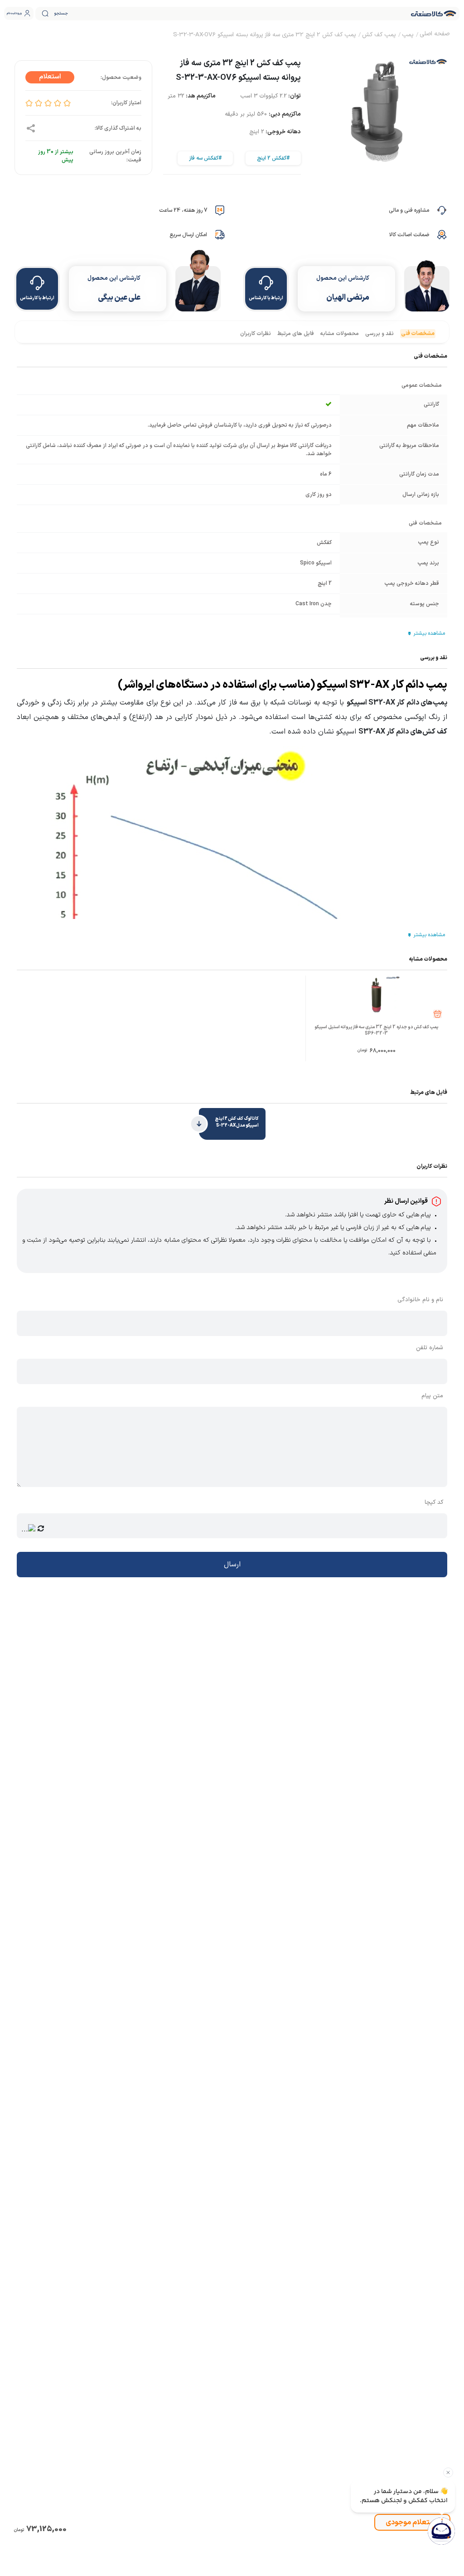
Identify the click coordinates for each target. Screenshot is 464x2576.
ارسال (232, 1565)
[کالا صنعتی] (434, 14)
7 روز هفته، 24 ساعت (183, 210)
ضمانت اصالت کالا (409, 235)
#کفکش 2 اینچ (273, 158)
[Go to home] (435, 35)
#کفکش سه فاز (205, 158)
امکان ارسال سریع (188, 235)
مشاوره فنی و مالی (409, 210)
